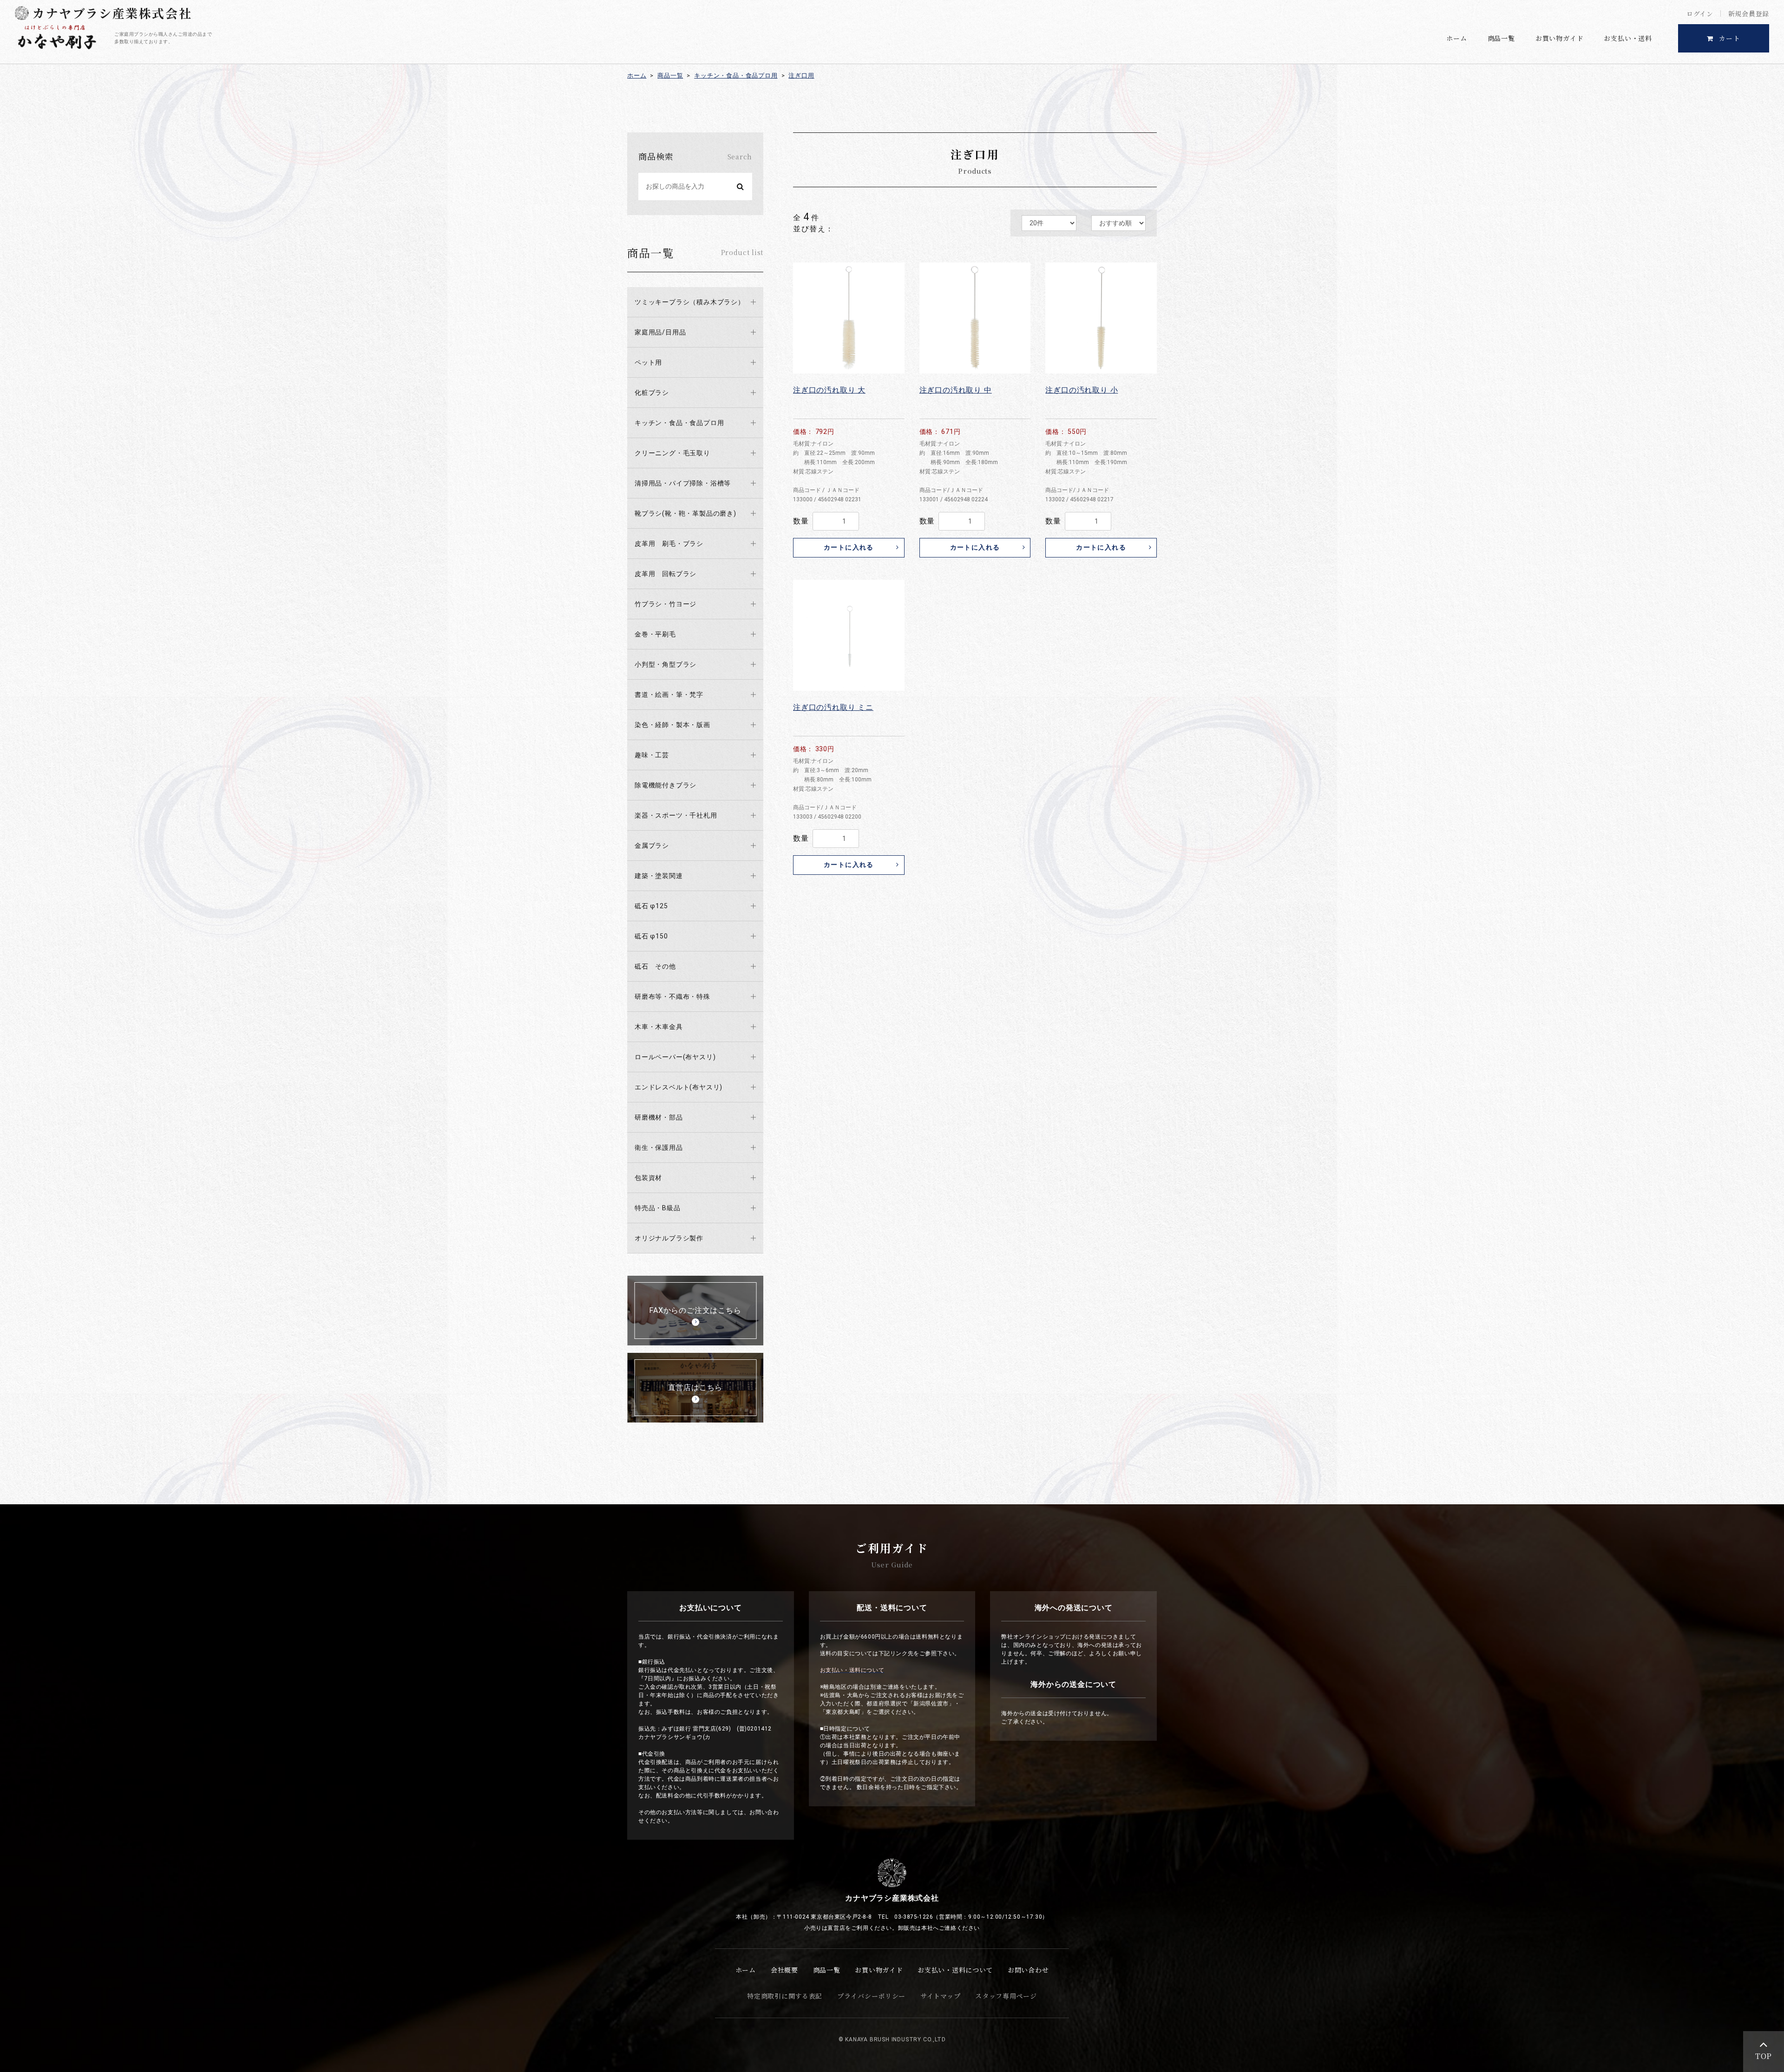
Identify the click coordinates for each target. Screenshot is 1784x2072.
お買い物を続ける (862, 1047)
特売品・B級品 (658, 1208)
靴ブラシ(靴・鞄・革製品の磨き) (685, 513)
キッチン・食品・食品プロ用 (736, 75)
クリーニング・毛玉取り (672, 453)
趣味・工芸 (652, 755)
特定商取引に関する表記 (785, 1996)
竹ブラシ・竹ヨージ (666, 604)
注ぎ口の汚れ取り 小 (1082, 390)
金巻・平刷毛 (655, 634)
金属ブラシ (652, 846)
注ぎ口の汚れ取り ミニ (833, 707)
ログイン (1700, 13)
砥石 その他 (655, 966)
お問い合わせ (1028, 1970)
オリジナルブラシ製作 (669, 1238)
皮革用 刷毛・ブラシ (669, 544)
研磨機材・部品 (659, 1117)
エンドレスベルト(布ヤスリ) (679, 1087)
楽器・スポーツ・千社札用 (676, 815)
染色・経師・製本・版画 (672, 725)
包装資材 (648, 1178)
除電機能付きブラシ (666, 785)
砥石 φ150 (651, 936)
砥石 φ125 (651, 906)
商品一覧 (1501, 38)
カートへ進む (928, 1047)
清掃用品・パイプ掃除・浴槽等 (683, 483)
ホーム (1456, 38)
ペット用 (648, 362)
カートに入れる (849, 547)
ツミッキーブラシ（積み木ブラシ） (690, 302)
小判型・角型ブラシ (666, 664)
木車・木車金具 (659, 1027)
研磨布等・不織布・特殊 (672, 997)
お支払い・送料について (955, 1970)
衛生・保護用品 (659, 1147)
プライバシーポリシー (871, 1996)
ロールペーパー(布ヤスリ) (675, 1057)
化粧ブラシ (652, 393)
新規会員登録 (1749, 13)
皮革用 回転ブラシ (666, 574)
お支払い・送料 (1628, 38)
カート (1730, 38)
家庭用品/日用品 (660, 332)
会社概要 (784, 1970)
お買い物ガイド (1560, 38)
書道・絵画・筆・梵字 (669, 695)
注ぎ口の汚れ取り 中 (956, 390)
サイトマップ (940, 1996)
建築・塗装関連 (659, 876)
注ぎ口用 (801, 75)
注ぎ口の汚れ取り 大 (829, 390)
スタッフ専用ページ (1006, 1996)
